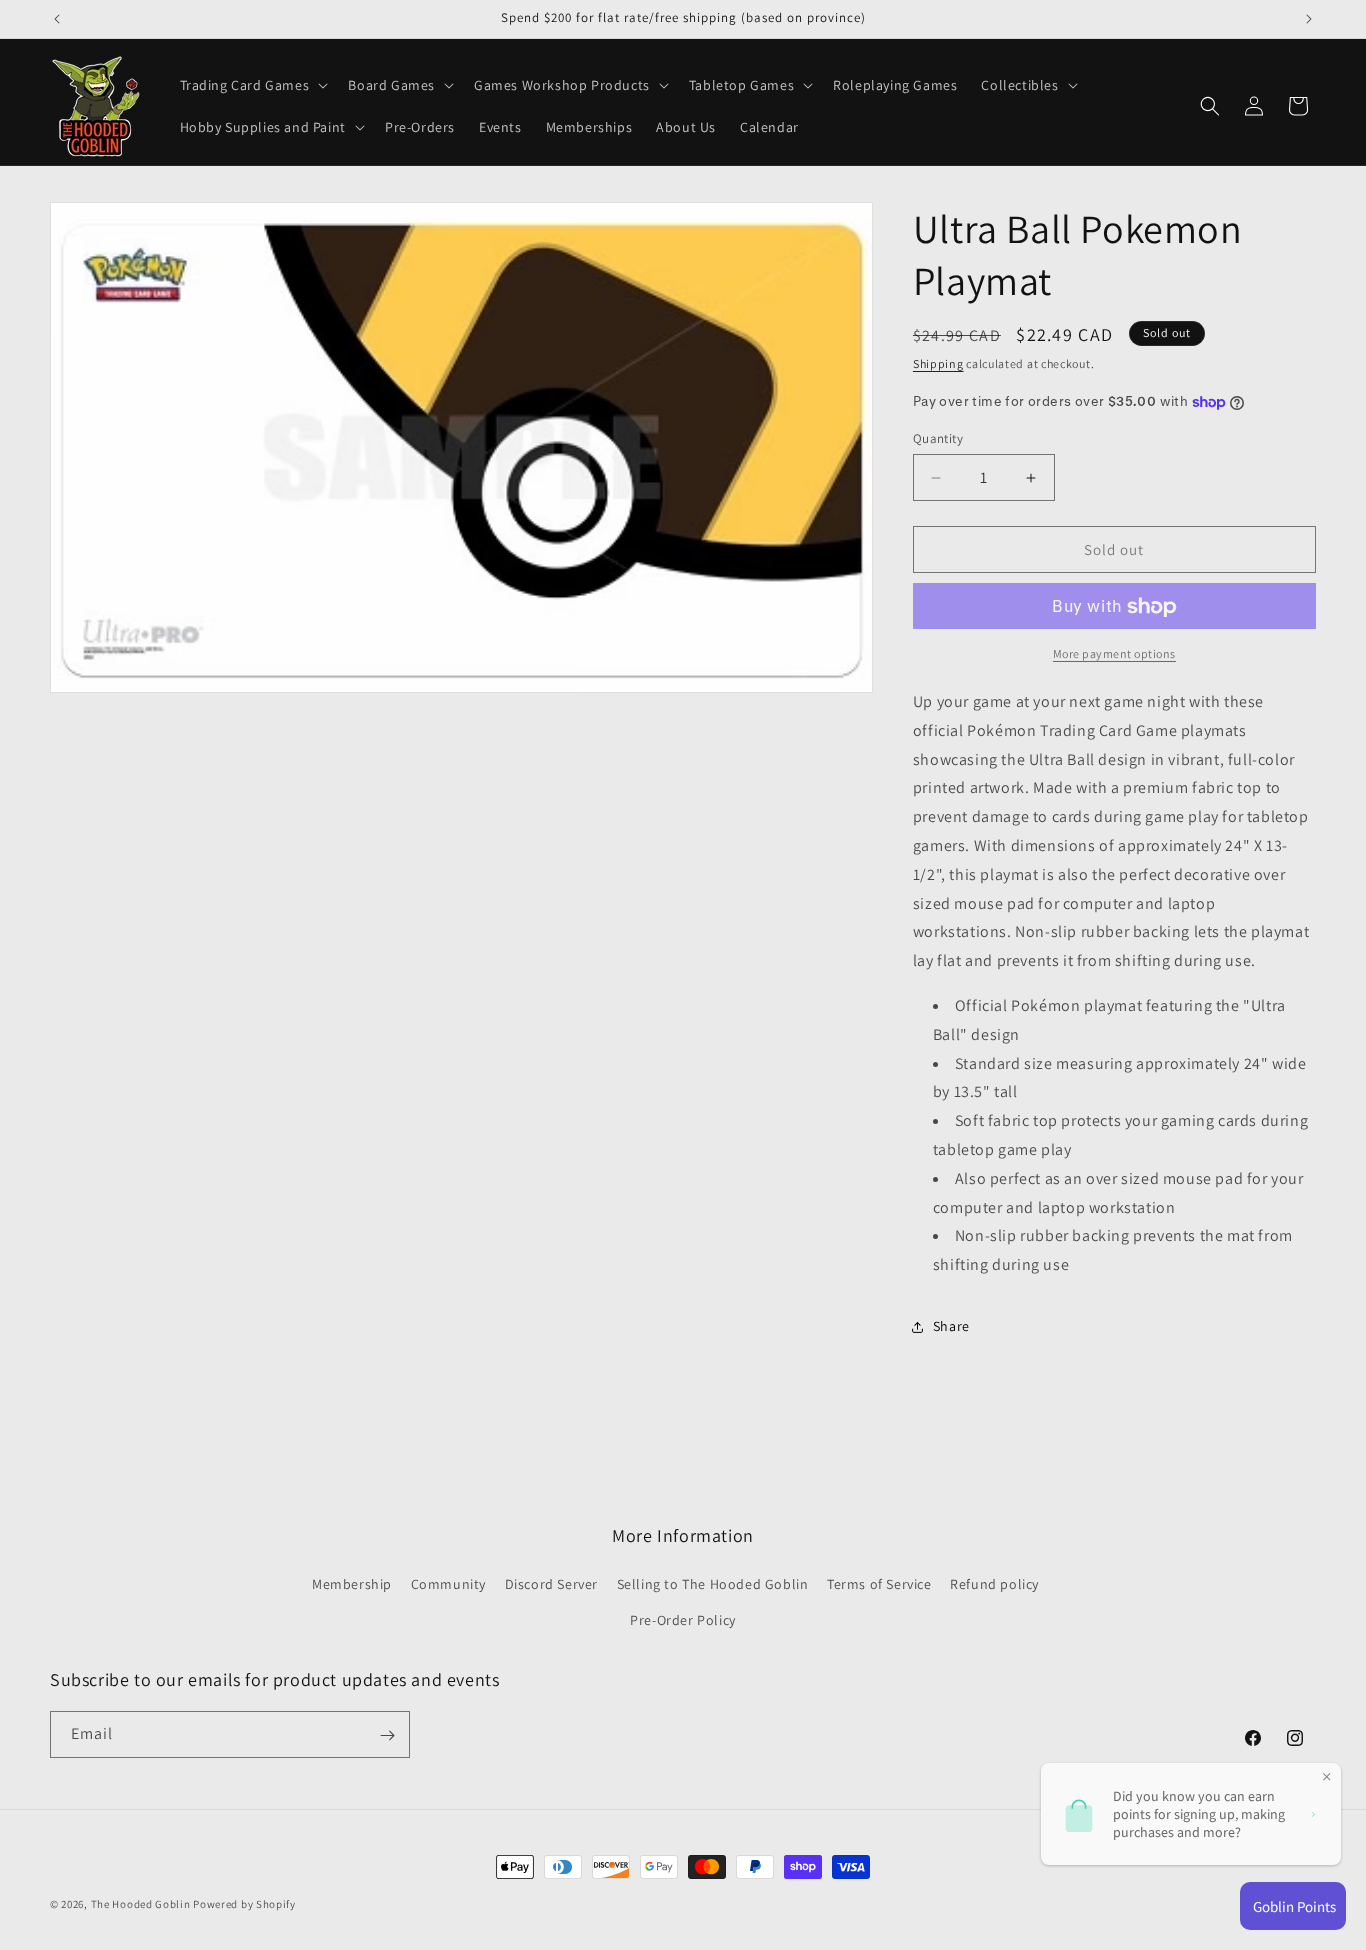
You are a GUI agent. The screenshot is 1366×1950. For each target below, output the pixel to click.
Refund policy (994, 1585)
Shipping (938, 363)
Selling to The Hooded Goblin (713, 1585)
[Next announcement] (1309, 19)
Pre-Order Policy (683, 1620)
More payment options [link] (1114, 654)
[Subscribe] (387, 1735)
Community (448, 1585)
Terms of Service (879, 1585)
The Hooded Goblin (141, 1904)
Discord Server (551, 1585)
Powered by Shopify (244, 1904)
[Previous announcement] (57, 19)
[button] (252, 85)
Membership (352, 1585)
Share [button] (951, 1327)
